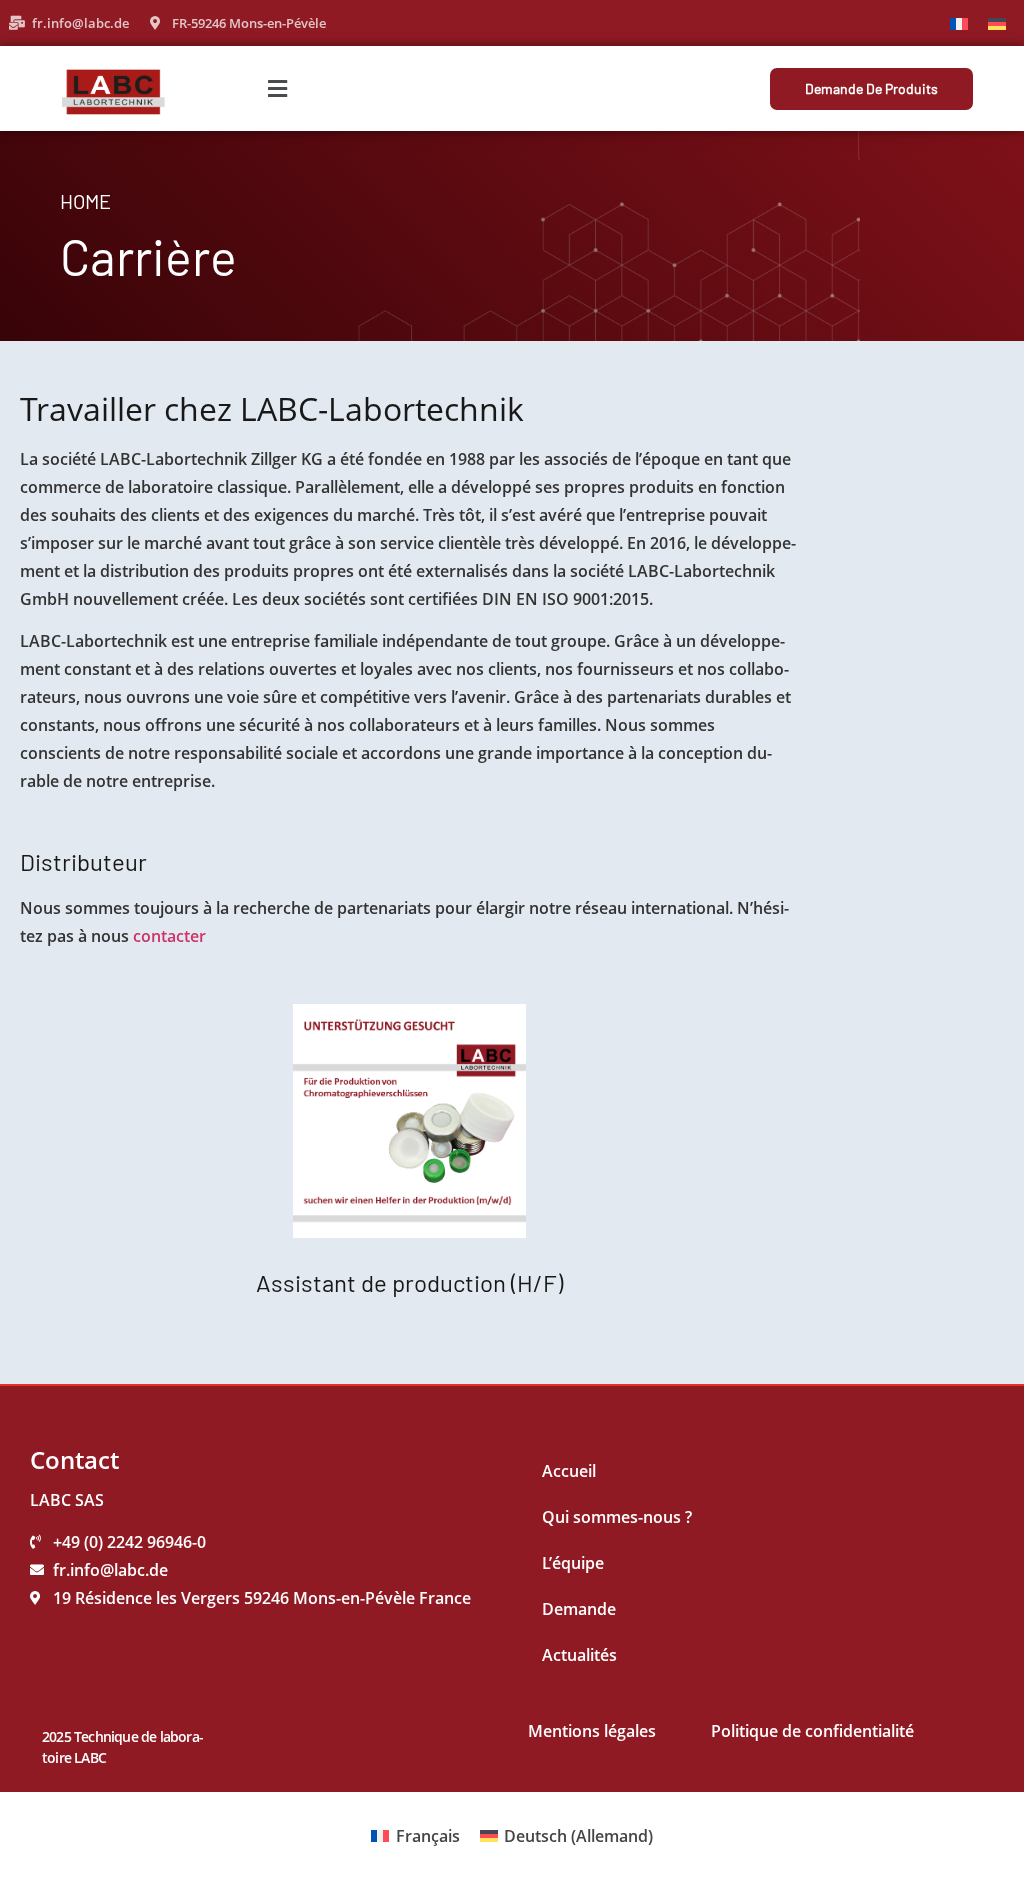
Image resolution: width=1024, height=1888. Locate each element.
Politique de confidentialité (812, 1731)
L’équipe (573, 1563)
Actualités (579, 1655)
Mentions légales (592, 1731)
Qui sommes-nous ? (617, 1517)
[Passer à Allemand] (997, 22)
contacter (169, 936)
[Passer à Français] (959, 22)
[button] (278, 88)
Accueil (569, 1471)
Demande (579, 1609)
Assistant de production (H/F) (409, 1282)
